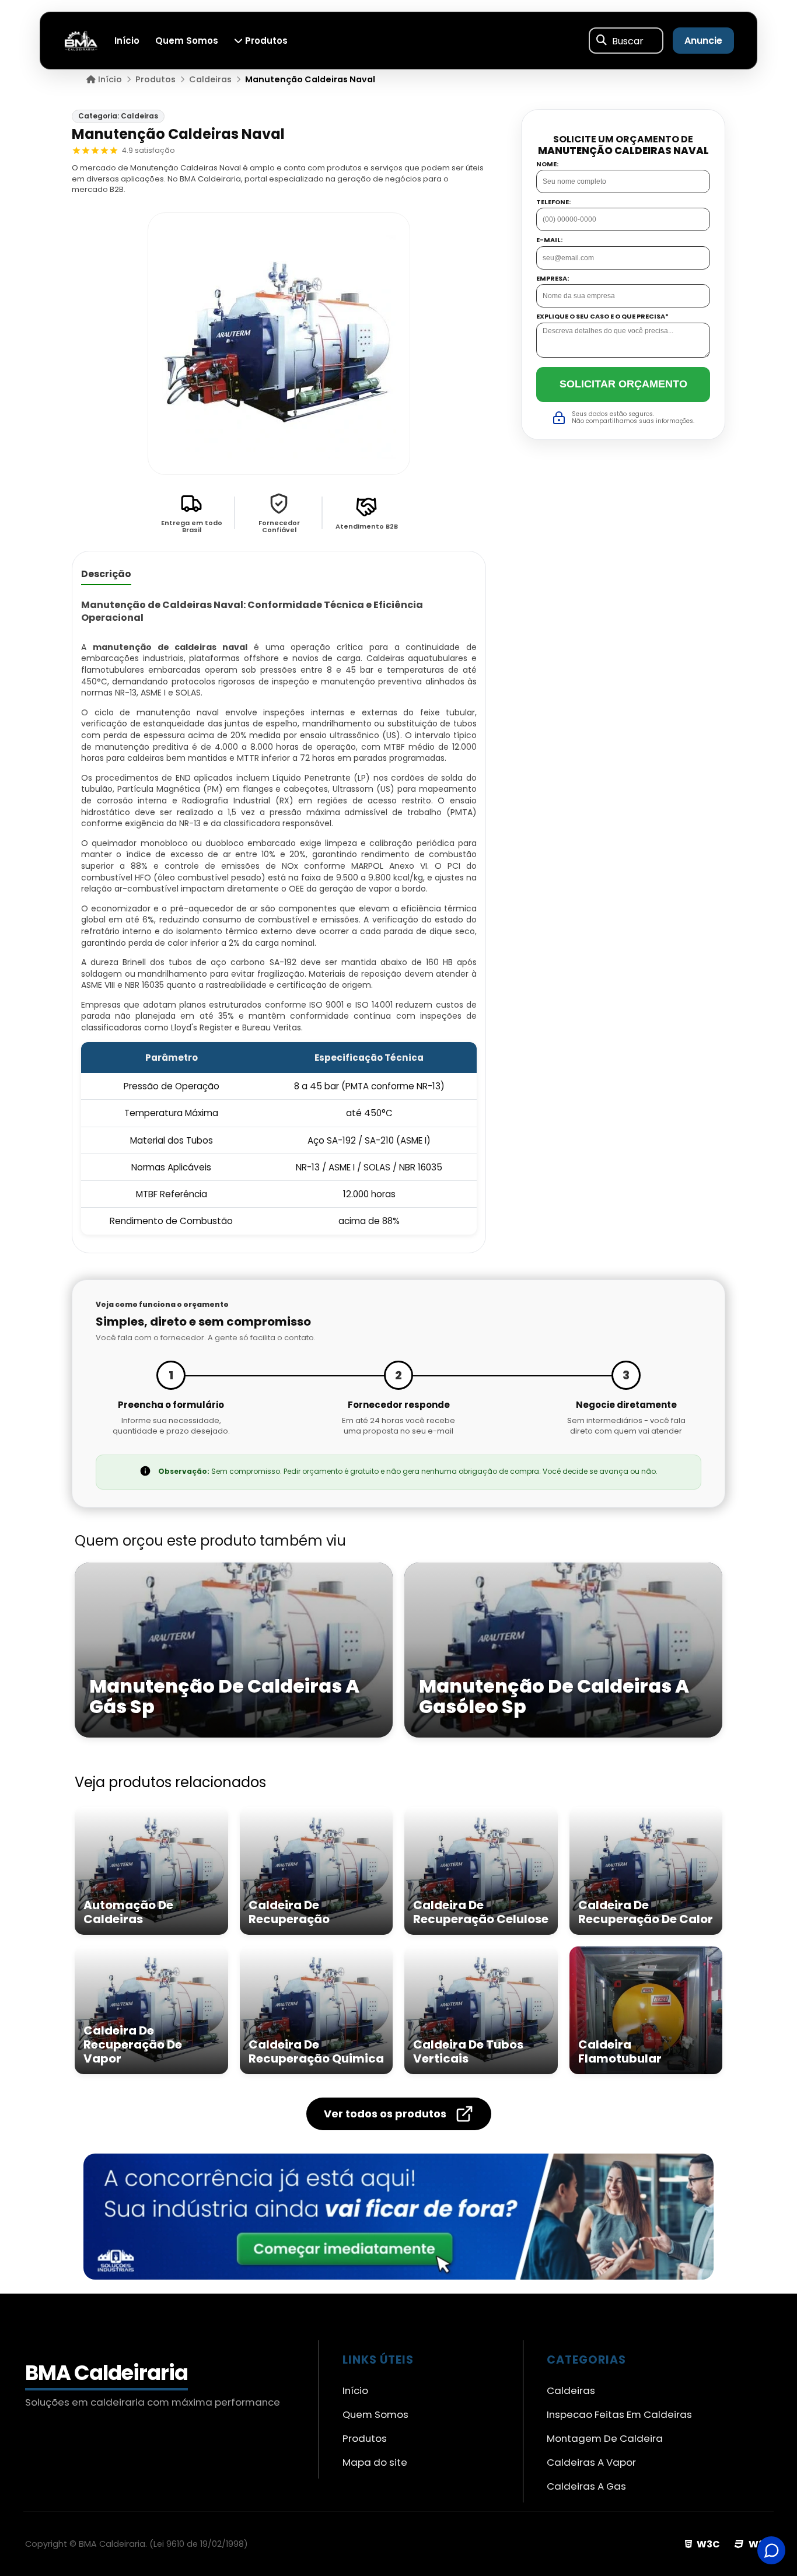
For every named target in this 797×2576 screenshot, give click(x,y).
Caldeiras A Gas (586, 2486)
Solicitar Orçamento (623, 384)
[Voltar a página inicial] (81, 40)
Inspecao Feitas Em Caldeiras (619, 2414)
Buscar (628, 41)
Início (127, 41)
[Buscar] (602, 41)
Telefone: (553, 202)
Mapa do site (375, 2462)
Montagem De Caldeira (605, 2438)
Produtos (265, 41)
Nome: (547, 164)
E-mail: (549, 240)
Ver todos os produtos (385, 2114)
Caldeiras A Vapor (591, 2462)
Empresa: (553, 279)
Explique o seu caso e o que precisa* (602, 317)
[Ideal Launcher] (398, 2217)
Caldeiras (571, 2390)
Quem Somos (187, 41)
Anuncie (703, 41)
